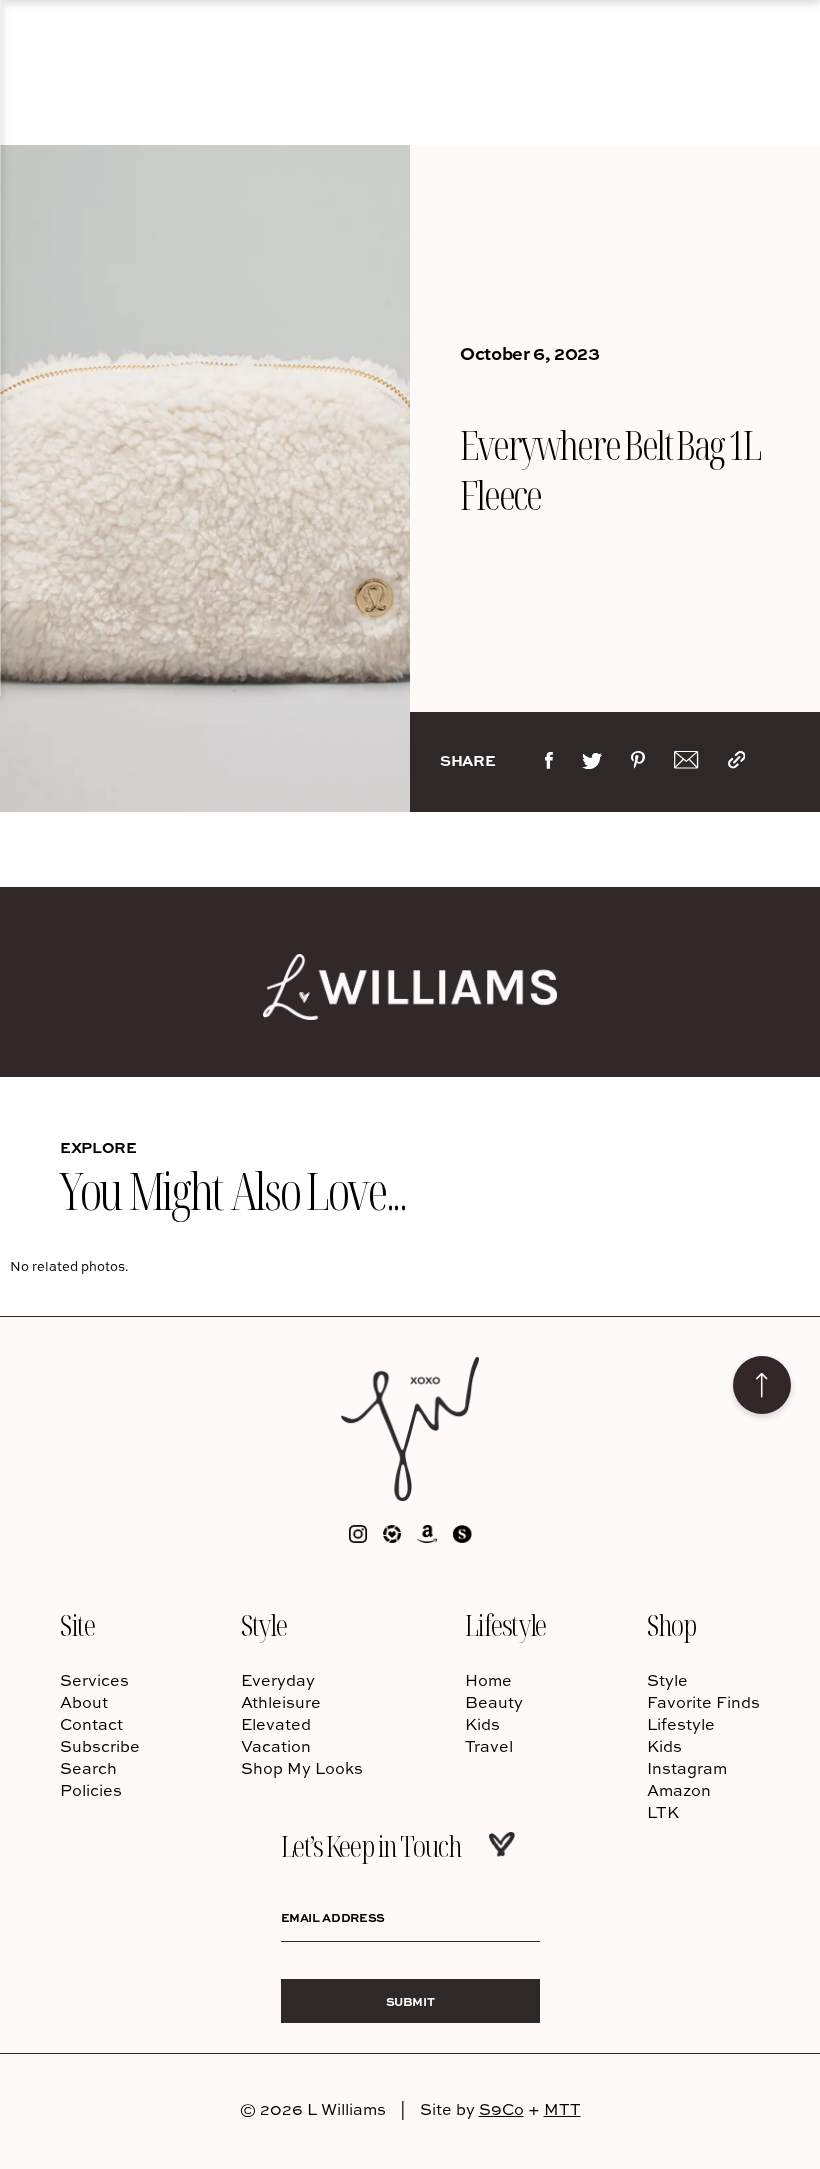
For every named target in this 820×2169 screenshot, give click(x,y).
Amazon (679, 1790)
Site (77, 1624)
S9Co (501, 2109)
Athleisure (281, 1702)
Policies (91, 1790)
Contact (91, 1724)
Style (263, 1624)
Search (88, 1768)
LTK (663, 1812)
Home (488, 1680)
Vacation (276, 1746)
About (84, 1702)
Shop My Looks (302, 1768)
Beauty (494, 1702)
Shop (671, 1624)
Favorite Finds (703, 1702)
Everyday (278, 1680)
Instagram (687, 1768)
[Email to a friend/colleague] (686, 764)
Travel (489, 1746)
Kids (482, 1724)
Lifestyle (505, 1624)
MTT (562, 2109)
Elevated (276, 1724)
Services (94, 1680)
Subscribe (100, 1746)
